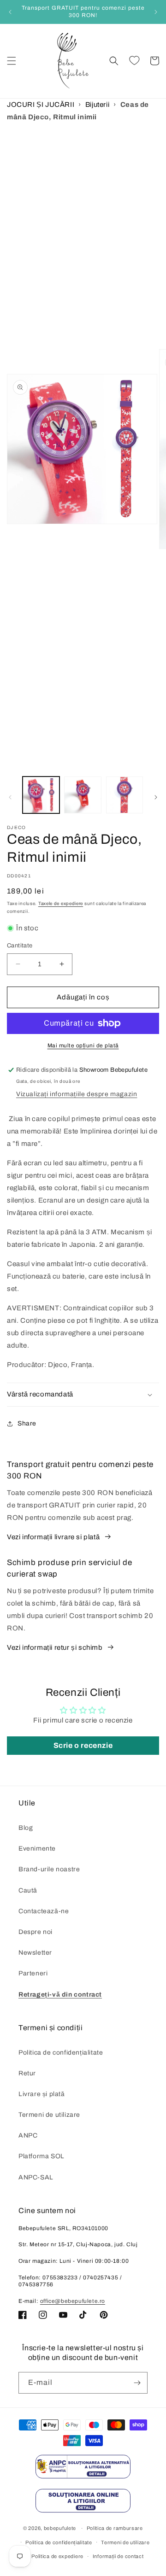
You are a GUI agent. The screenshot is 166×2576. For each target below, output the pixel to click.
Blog (26, 1828)
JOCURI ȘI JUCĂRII (41, 105)
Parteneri (33, 1973)
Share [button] (27, 1423)
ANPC (28, 2135)
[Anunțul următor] (156, 12)
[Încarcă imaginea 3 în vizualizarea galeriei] (125, 795)
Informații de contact (118, 2556)
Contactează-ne (44, 1911)
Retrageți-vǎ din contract (60, 1995)
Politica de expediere (57, 2556)
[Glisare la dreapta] (156, 797)
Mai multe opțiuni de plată (83, 1046)
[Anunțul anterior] (10, 12)
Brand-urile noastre (49, 1869)
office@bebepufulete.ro (73, 2301)
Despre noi (36, 1932)
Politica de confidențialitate (61, 2053)
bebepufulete (60, 2528)
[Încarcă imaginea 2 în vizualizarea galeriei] (83, 795)
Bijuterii (97, 105)
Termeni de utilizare (49, 2115)
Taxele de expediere (61, 903)
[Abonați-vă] (137, 2383)
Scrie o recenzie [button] (83, 1745)
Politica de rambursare (115, 2528)
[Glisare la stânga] (10, 797)
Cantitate (20, 946)
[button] (12, 61)
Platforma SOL (41, 2156)
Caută (28, 1890)
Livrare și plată (42, 2094)
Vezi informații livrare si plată (53, 1537)
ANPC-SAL (36, 2177)
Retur (27, 2073)
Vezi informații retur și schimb (55, 1647)
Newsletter (35, 1953)
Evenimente (37, 1849)
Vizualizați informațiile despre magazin (77, 1094)
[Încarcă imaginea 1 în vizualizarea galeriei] (41, 795)
